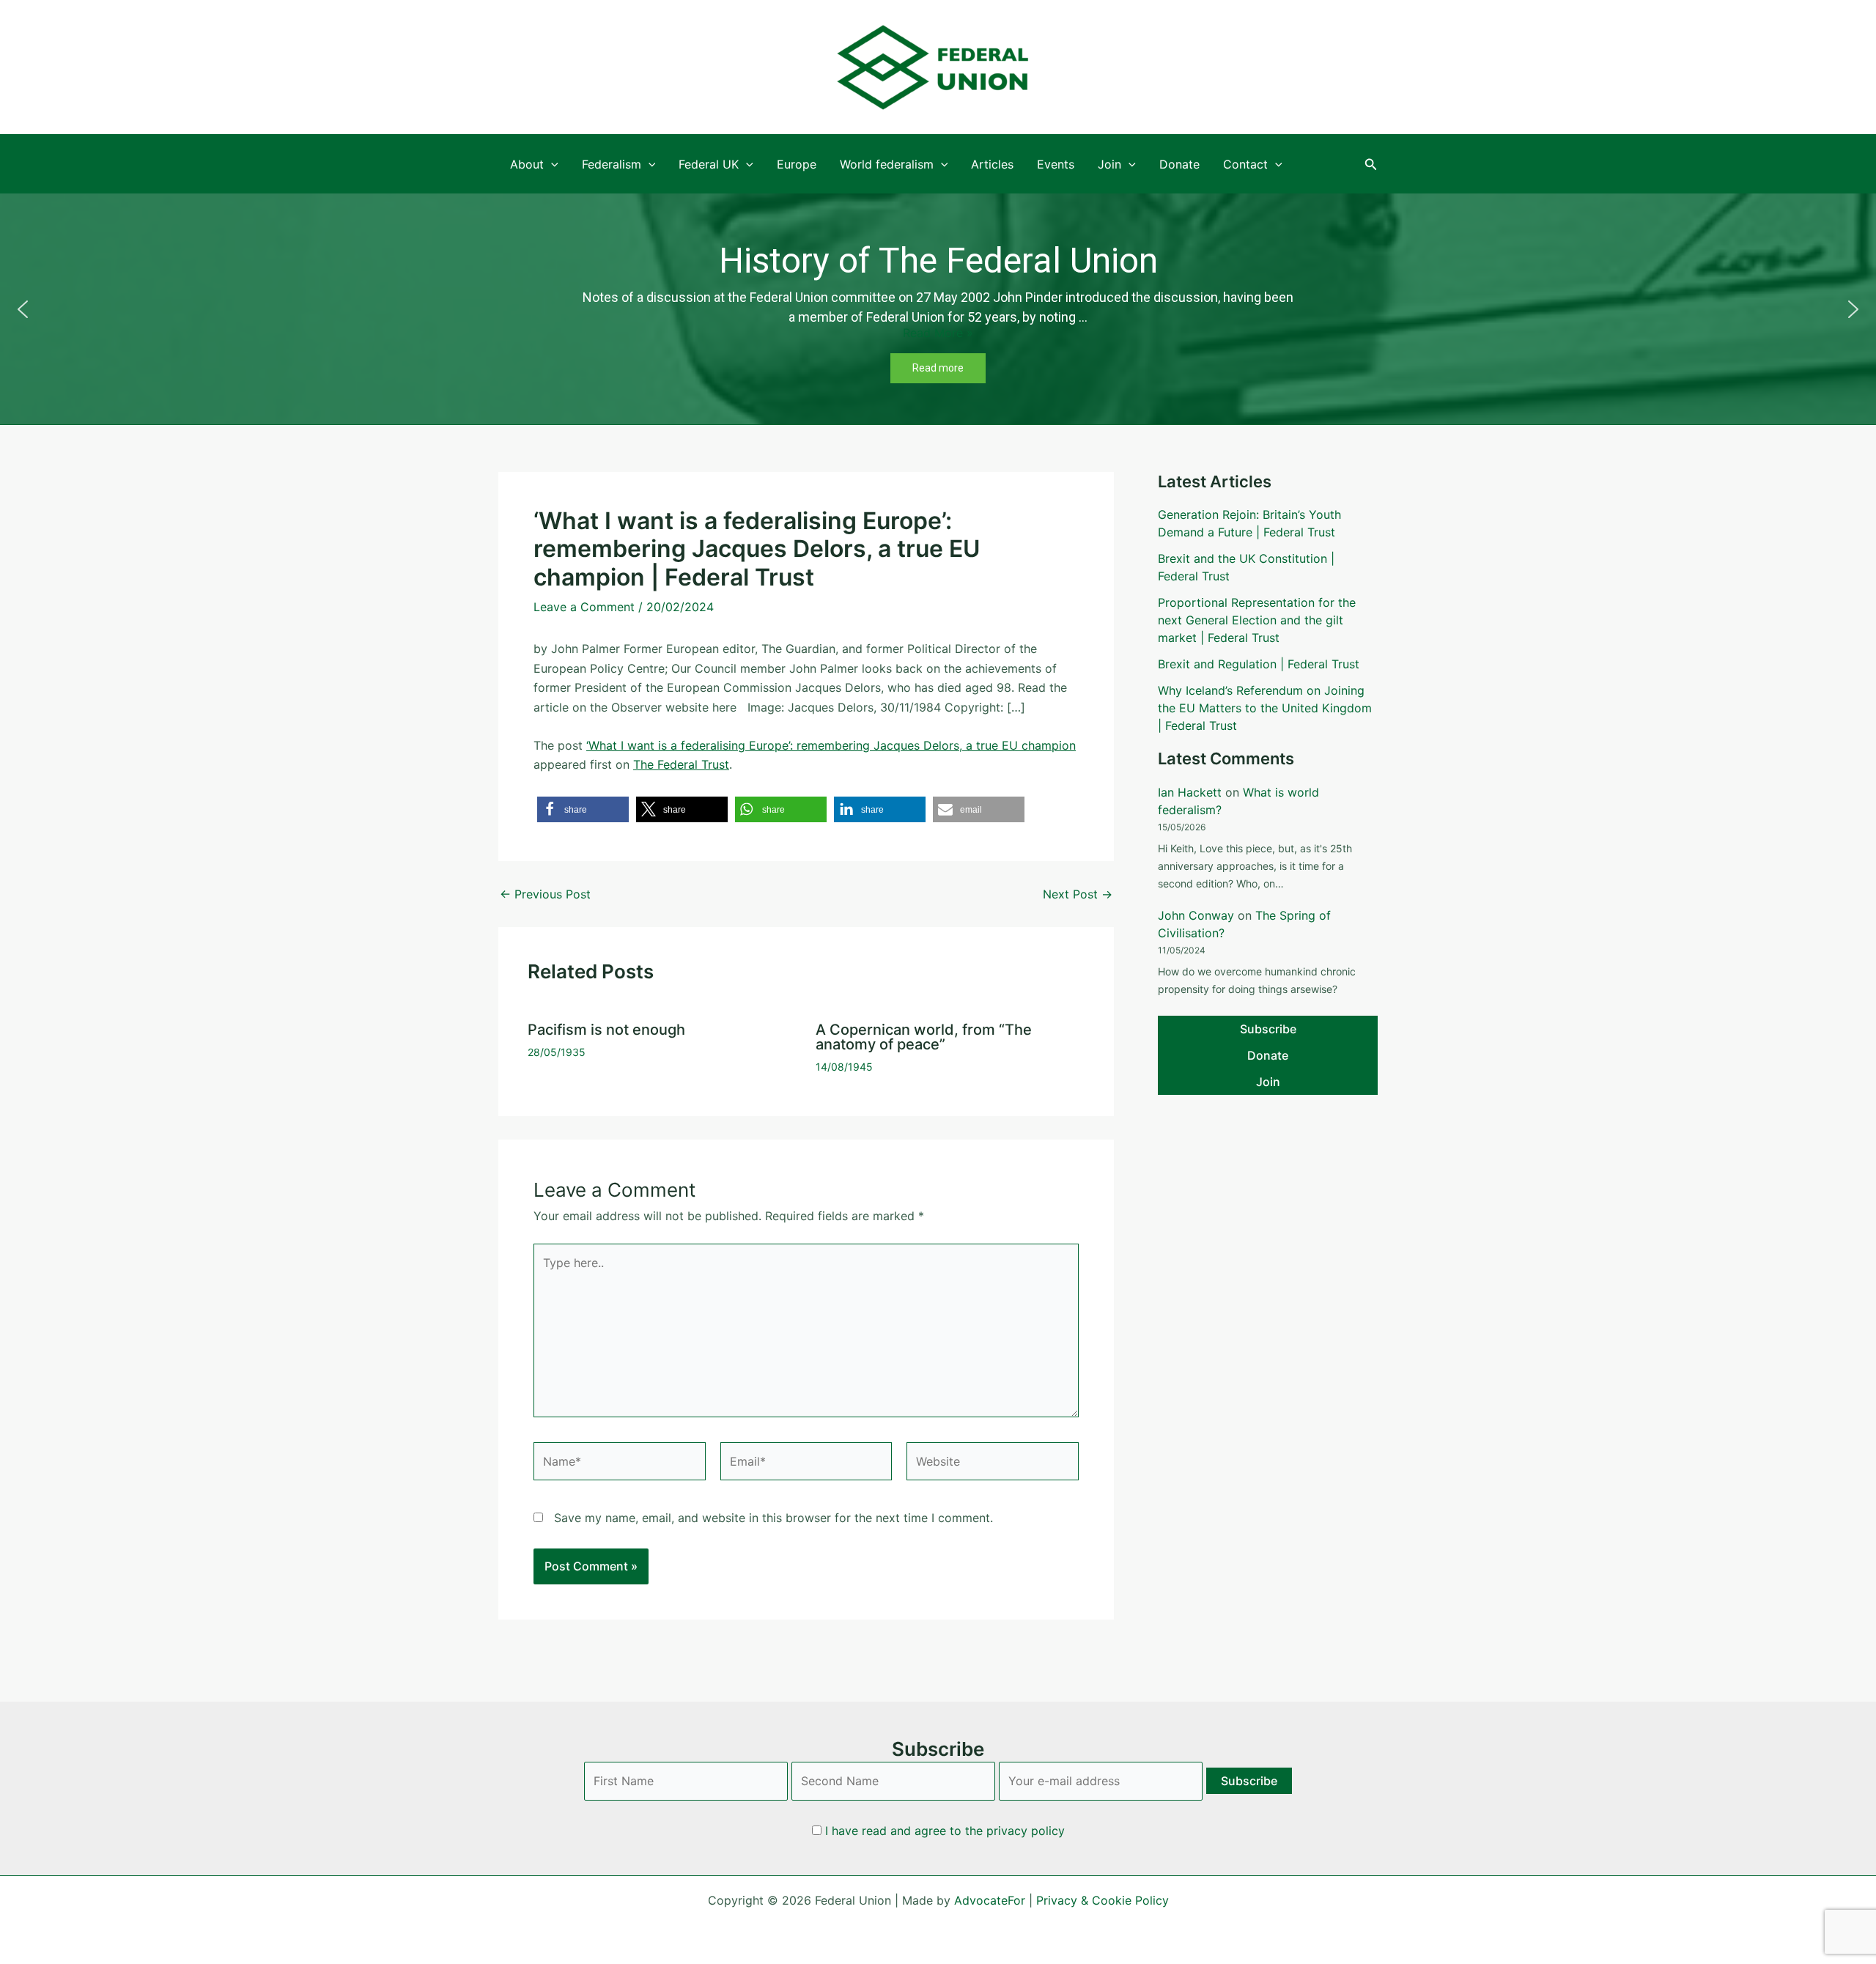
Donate (1179, 164)
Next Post (1078, 894)
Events (1056, 164)
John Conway (1196, 915)
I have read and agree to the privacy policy (945, 1831)
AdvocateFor (990, 1900)
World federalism (887, 164)
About (527, 164)
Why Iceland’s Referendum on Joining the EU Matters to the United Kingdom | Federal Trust (1265, 708)
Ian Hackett (1190, 792)
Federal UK (709, 164)
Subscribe (1268, 1029)
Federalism (612, 164)
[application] (551, 164)
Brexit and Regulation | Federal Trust (1259, 664)
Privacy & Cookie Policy (1103, 1900)
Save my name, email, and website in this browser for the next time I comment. (773, 1518)
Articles (992, 164)
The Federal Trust (681, 764)
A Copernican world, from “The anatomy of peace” (924, 1037)
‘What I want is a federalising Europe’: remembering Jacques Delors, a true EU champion (831, 745)
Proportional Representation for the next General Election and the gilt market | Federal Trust (1257, 620)
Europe (797, 164)
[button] (1371, 165)
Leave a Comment (584, 607)
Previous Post (545, 894)
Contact (1245, 164)
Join (1109, 164)
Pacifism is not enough (606, 1030)
